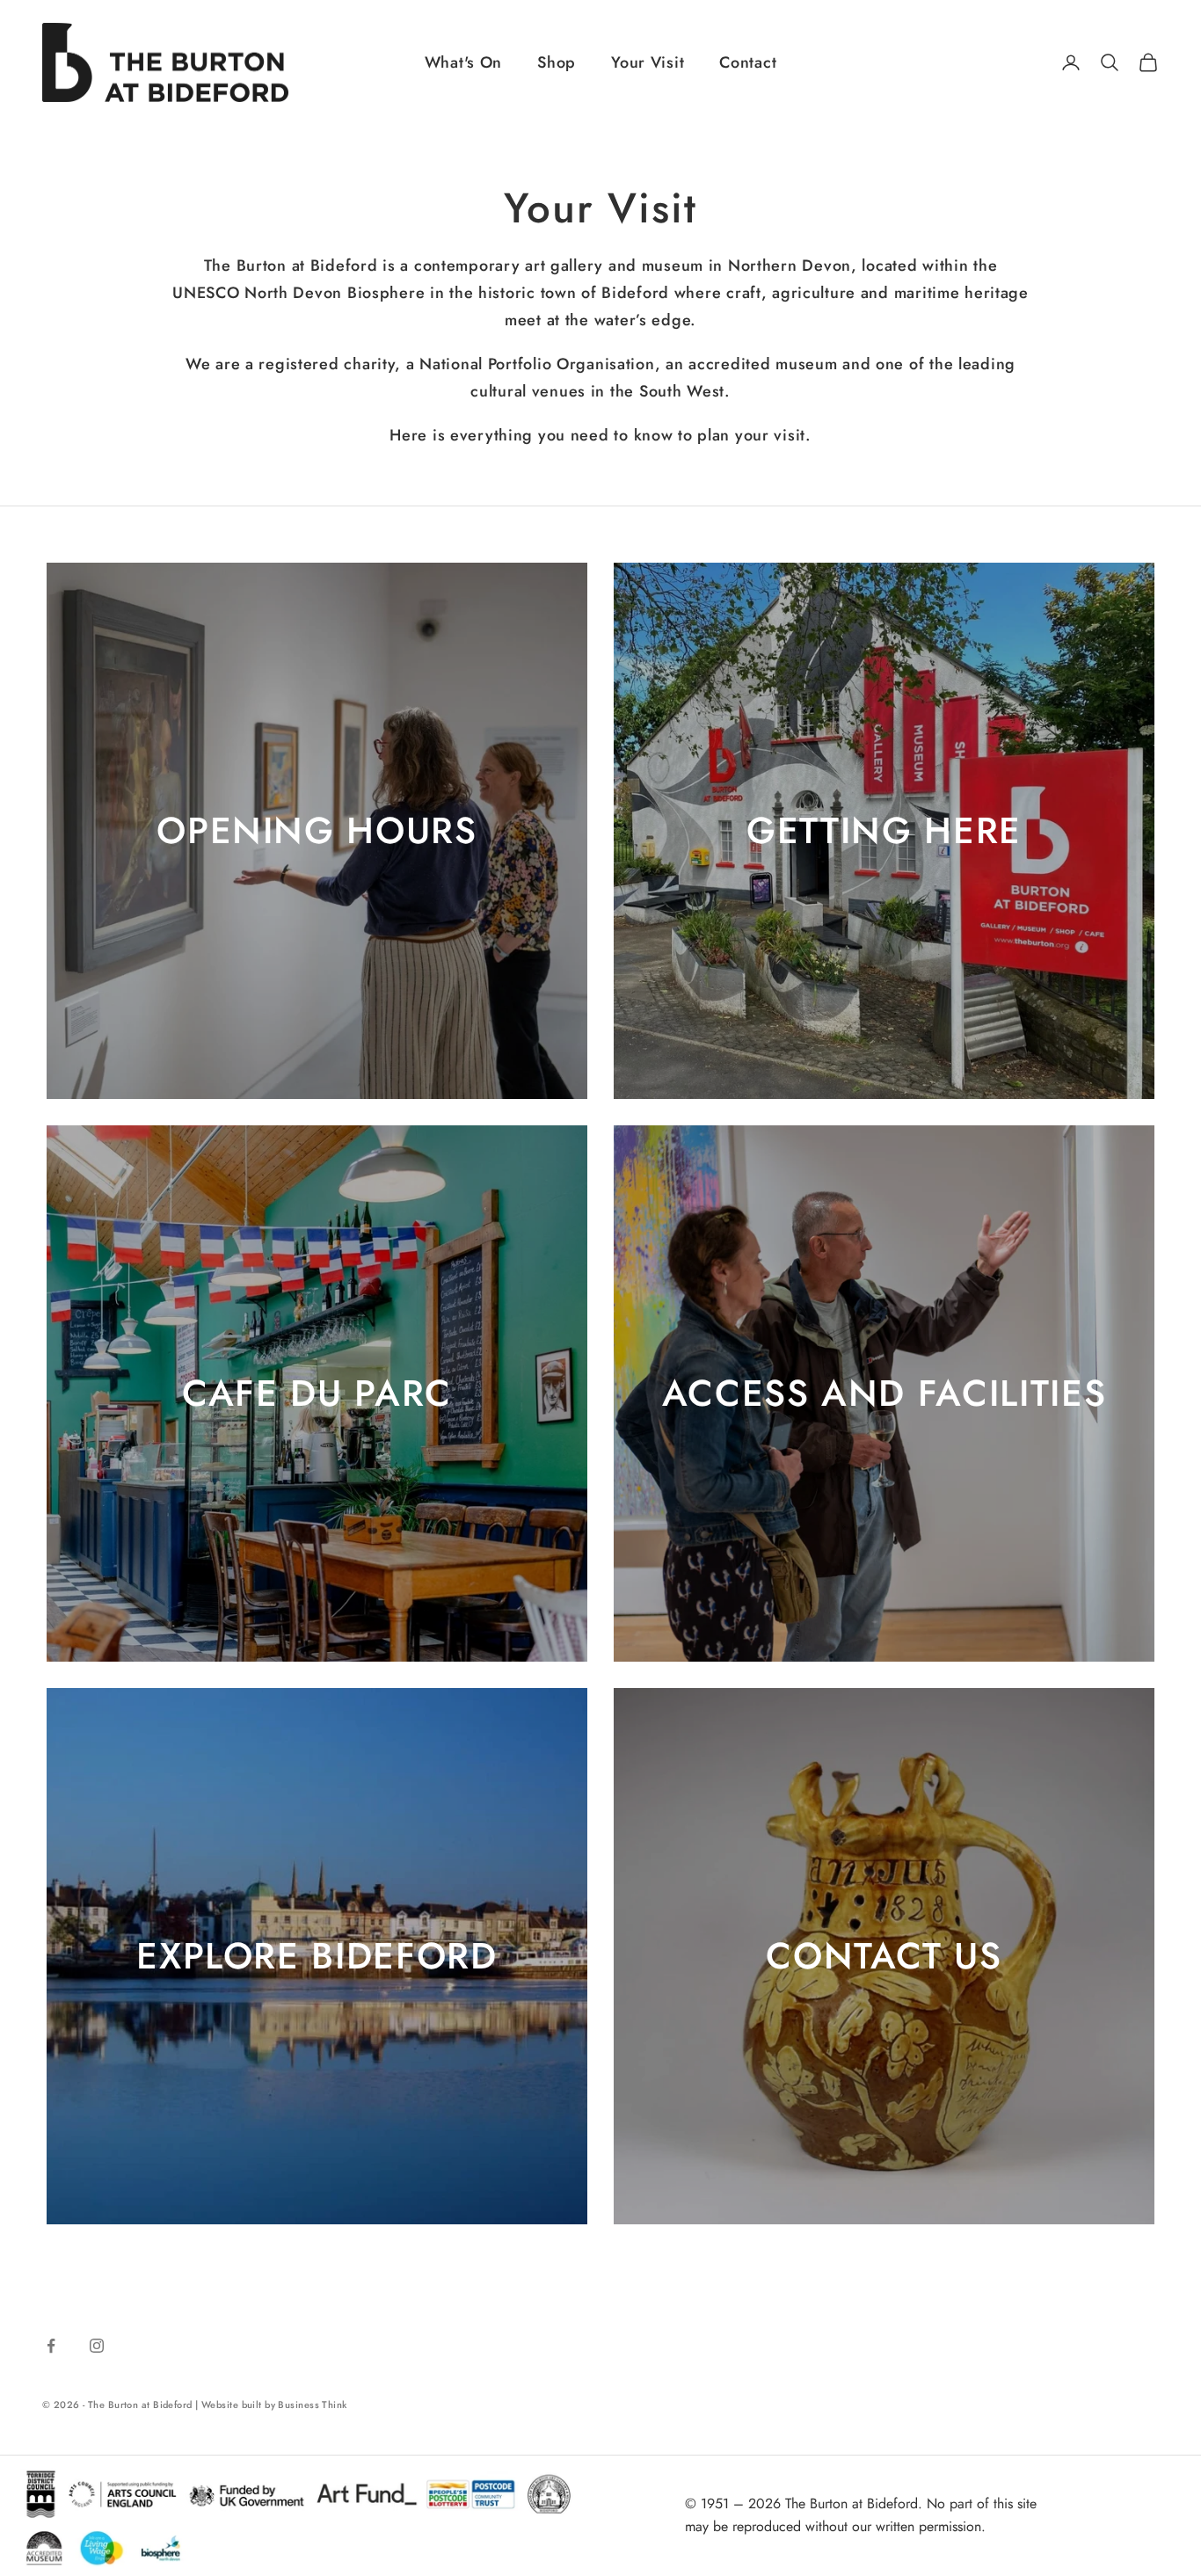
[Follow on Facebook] (51, 2346)
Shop (557, 62)
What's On (463, 62)
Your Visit (648, 62)
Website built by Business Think (274, 2405)
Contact (748, 62)
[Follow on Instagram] (97, 2346)
